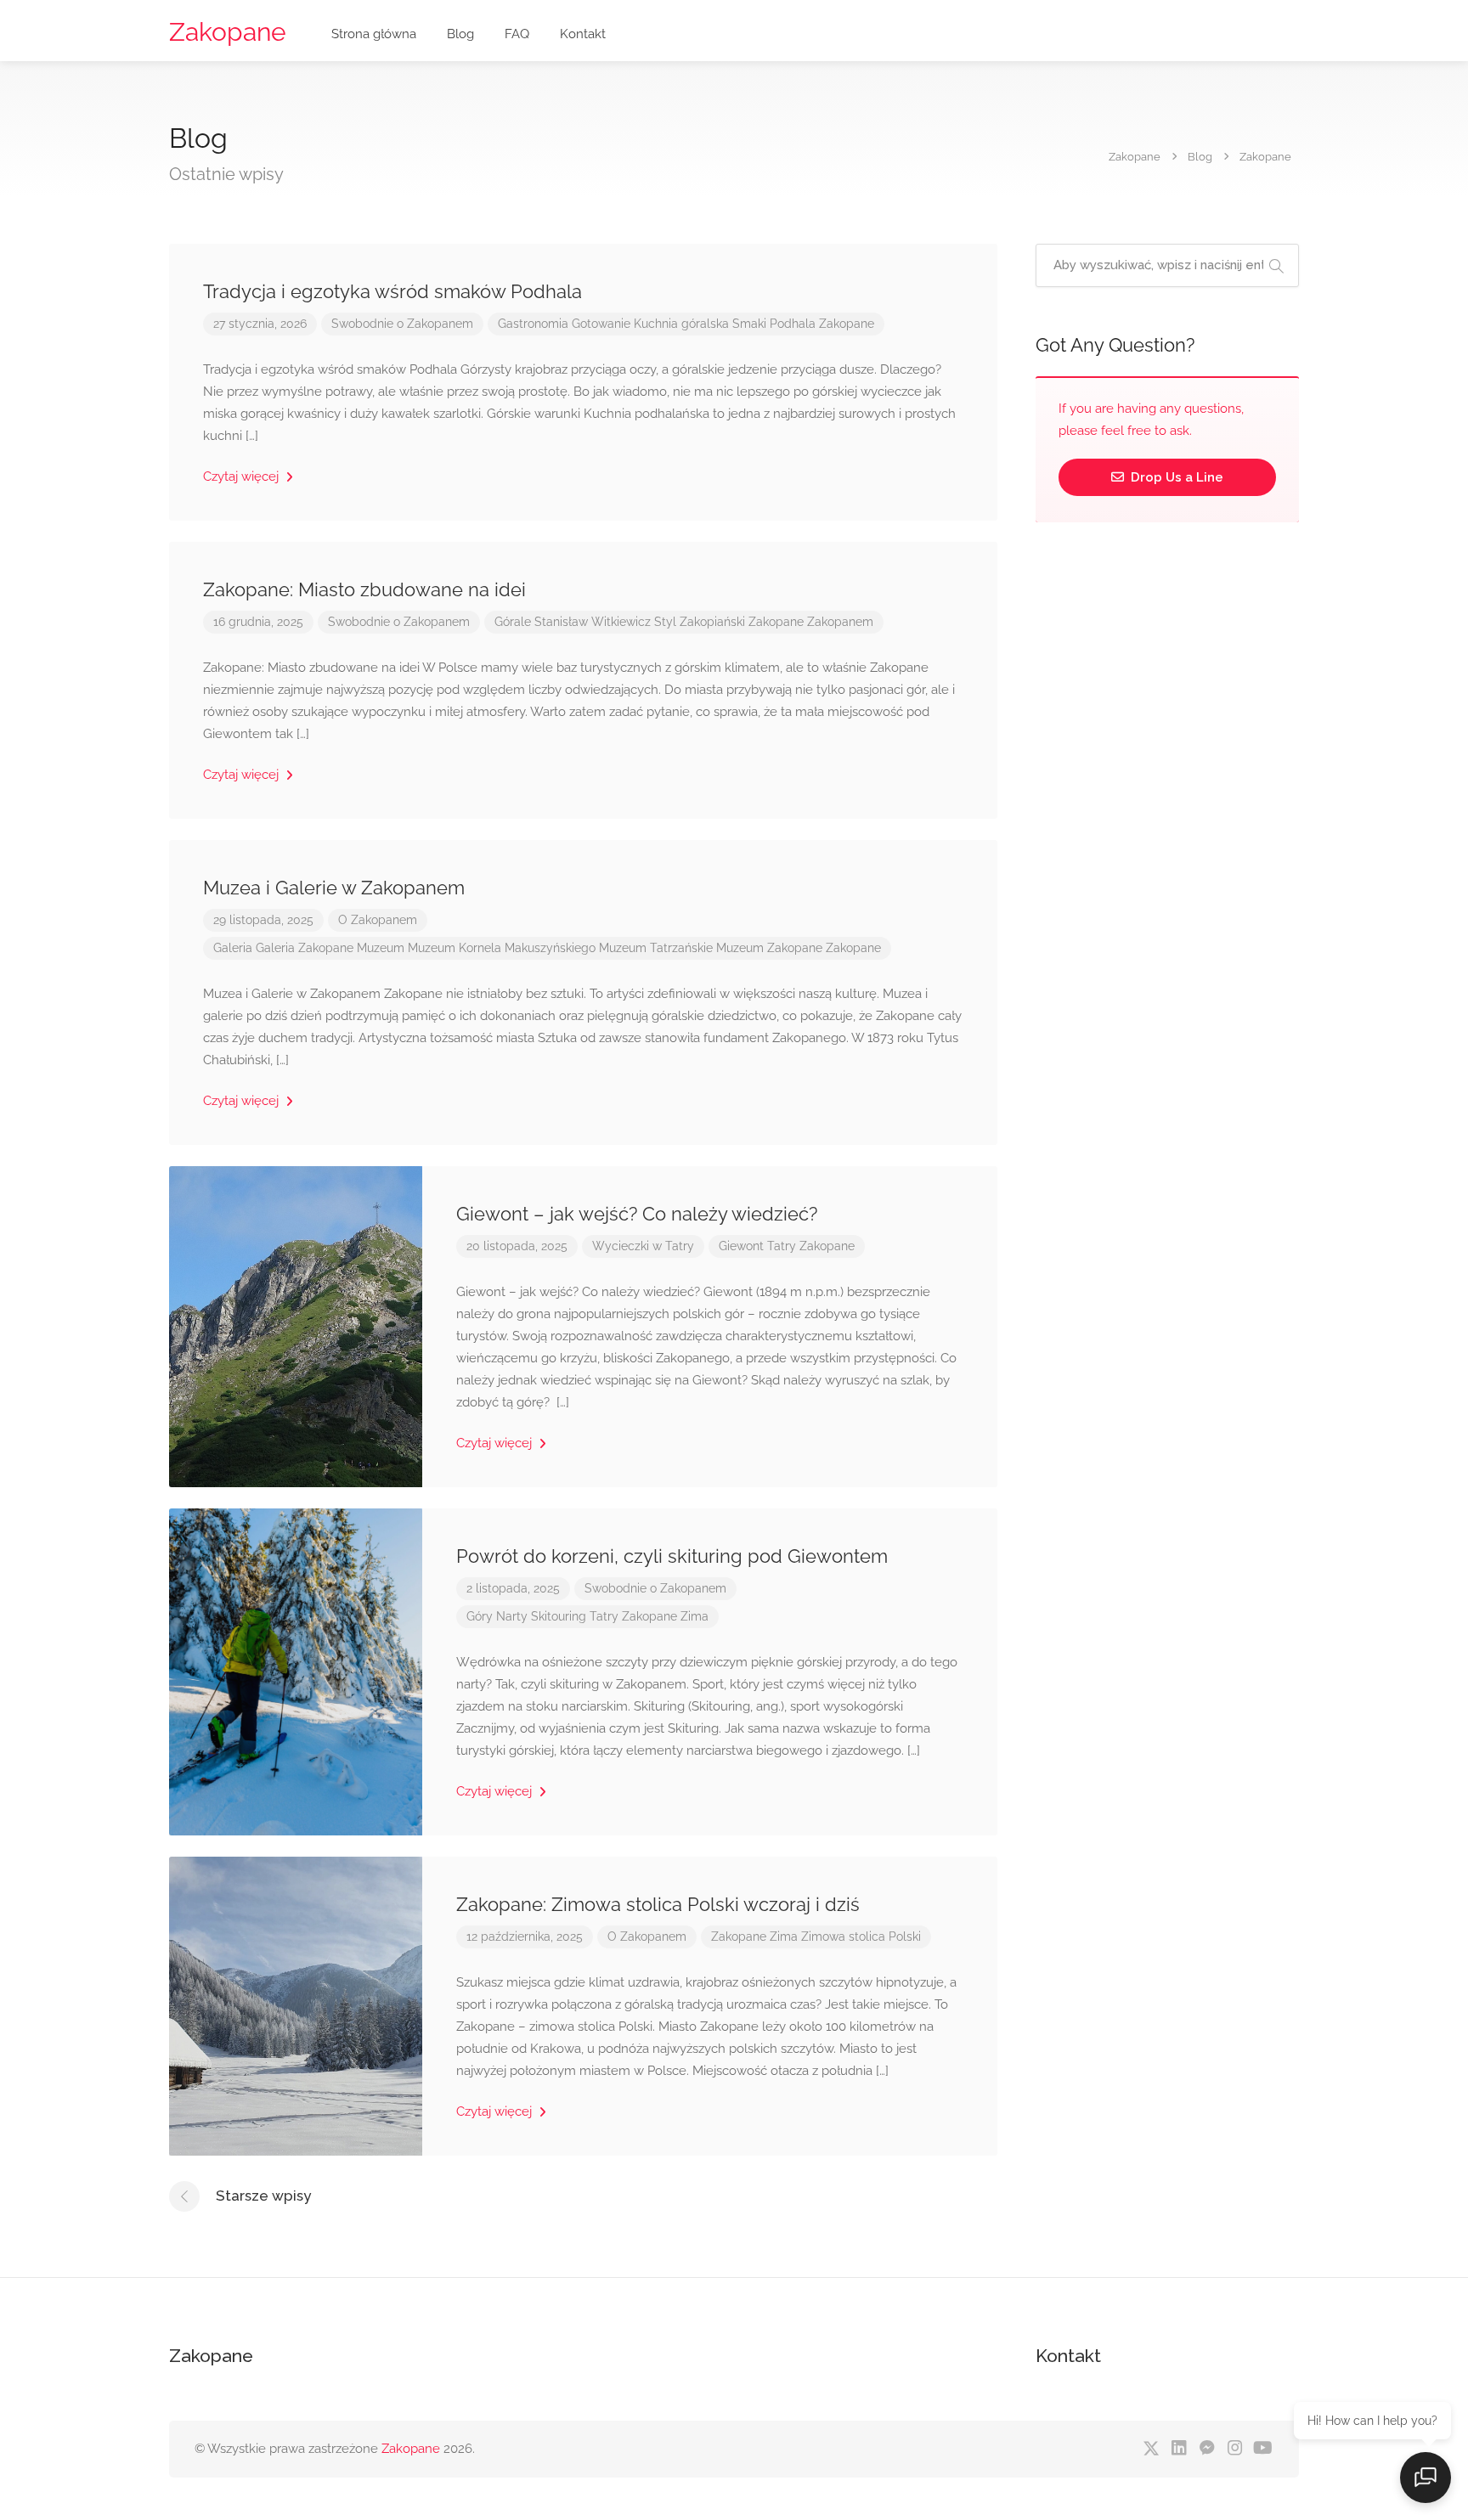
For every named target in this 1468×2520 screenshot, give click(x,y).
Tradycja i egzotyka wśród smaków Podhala (392, 291)
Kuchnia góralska (681, 324)
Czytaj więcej (243, 476)
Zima (694, 1616)
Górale (513, 622)
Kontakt (583, 34)
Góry (480, 1616)
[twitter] (1151, 2449)
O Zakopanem (378, 920)
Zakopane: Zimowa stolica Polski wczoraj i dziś (658, 1904)
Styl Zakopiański (700, 622)
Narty (512, 1616)
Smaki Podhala (774, 324)
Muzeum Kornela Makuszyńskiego (502, 948)
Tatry (782, 1246)
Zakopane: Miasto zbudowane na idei (364, 589)
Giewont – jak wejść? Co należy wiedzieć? (637, 1214)
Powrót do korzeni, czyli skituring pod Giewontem (672, 1556)
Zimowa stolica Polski (861, 1937)
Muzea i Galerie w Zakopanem (334, 888)
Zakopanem (840, 622)
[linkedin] (1179, 2449)
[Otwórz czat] (1426, 2478)
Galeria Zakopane (305, 948)
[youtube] (1263, 2449)
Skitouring (559, 1616)
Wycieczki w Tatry (643, 1246)
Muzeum (381, 948)
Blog (460, 34)
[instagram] (1235, 2449)
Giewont (741, 1246)
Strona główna (374, 34)
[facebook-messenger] (1207, 2449)
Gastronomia (533, 324)
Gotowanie (601, 324)
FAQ (517, 34)
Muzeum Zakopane (769, 948)
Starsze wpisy (263, 2196)
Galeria (233, 948)
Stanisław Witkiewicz (593, 622)
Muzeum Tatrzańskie (656, 948)
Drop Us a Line (1175, 477)
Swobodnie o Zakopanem (402, 324)
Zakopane (228, 32)
